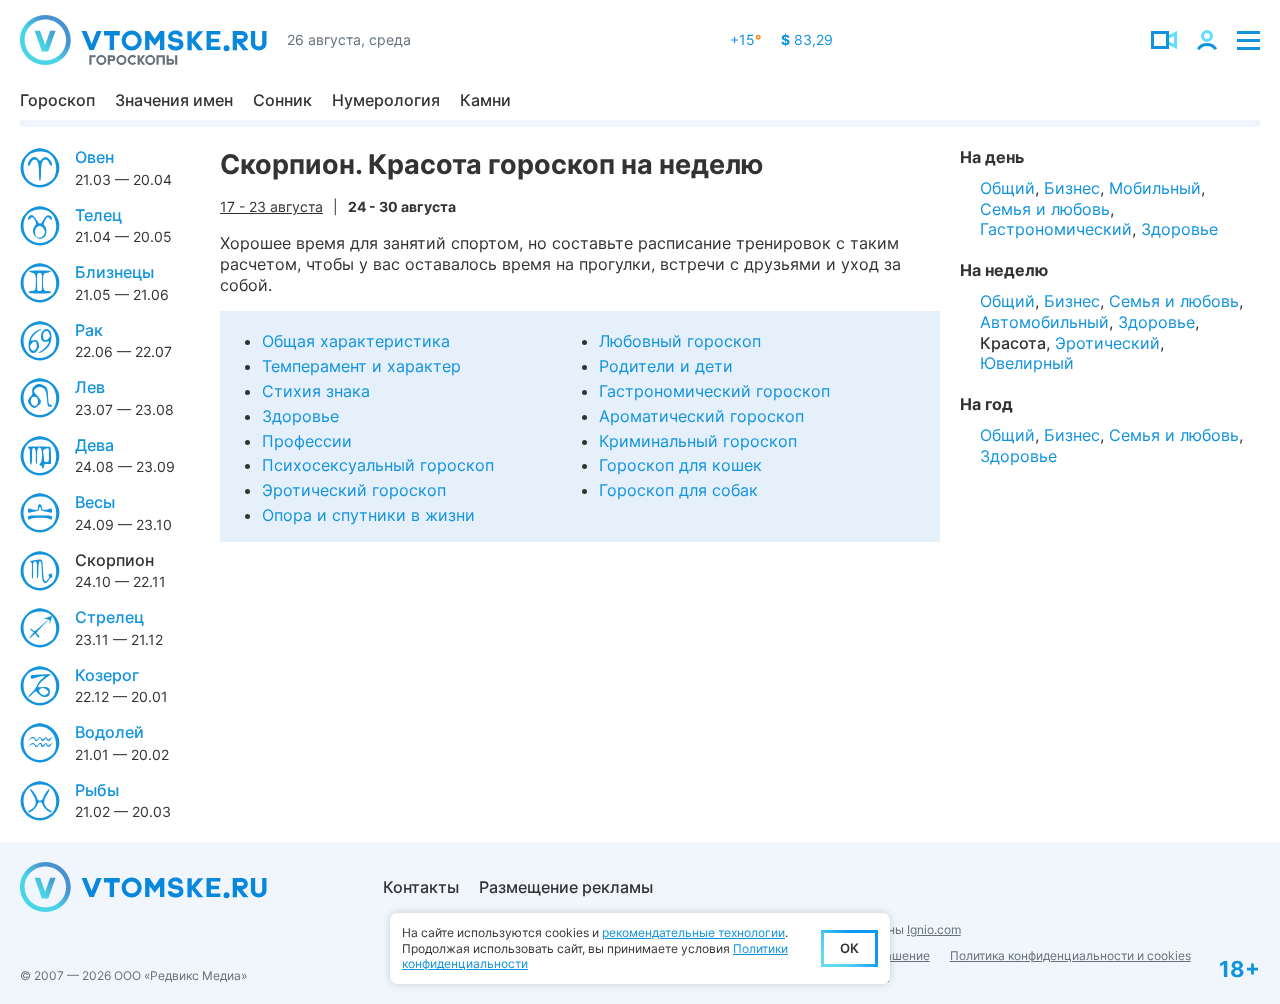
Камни (485, 100)
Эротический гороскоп (354, 490)
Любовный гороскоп (680, 341)
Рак (89, 330)
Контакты (421, 887)
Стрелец (109, 617)
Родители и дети (666, 366)
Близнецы (114, 272)
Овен (94, 157)
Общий (1007, 188)
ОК (849, 948)
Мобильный (1155, 188)
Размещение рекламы (566, 887)
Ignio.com (934, 929)
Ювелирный (1027, 363)
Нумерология (386, 100)
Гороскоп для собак (678, 490)
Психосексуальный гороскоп (378, 465)
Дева (94, 445)
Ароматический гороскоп (701, 416)
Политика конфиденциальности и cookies (1070, 955)
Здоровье (300, 416)
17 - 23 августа (271, 206)
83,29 (807, 39)
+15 (745, 39)
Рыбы (97, 790)
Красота (1013, 343)
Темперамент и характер (361, 366)
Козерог (107, 675)
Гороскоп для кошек (680, 465)
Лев (90, 387)
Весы (95, 502)
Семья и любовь (1045, 209)
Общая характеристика (356, 341)
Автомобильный (1044, 322)
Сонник (282, 100)
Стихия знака (316, 391)
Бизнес (1072, 188)
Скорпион (114, 560)
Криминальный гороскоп (698, 441)
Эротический (1107, 343)
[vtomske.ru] (143, 40)
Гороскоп (57, 100)
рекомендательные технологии (693, 932)
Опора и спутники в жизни (368, 515)
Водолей (109, 732)
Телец (98, 215)
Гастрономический (1056, 229)
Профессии (307, 441)
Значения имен (174, 100)
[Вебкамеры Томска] (1164, 40)
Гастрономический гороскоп (714, 391)
